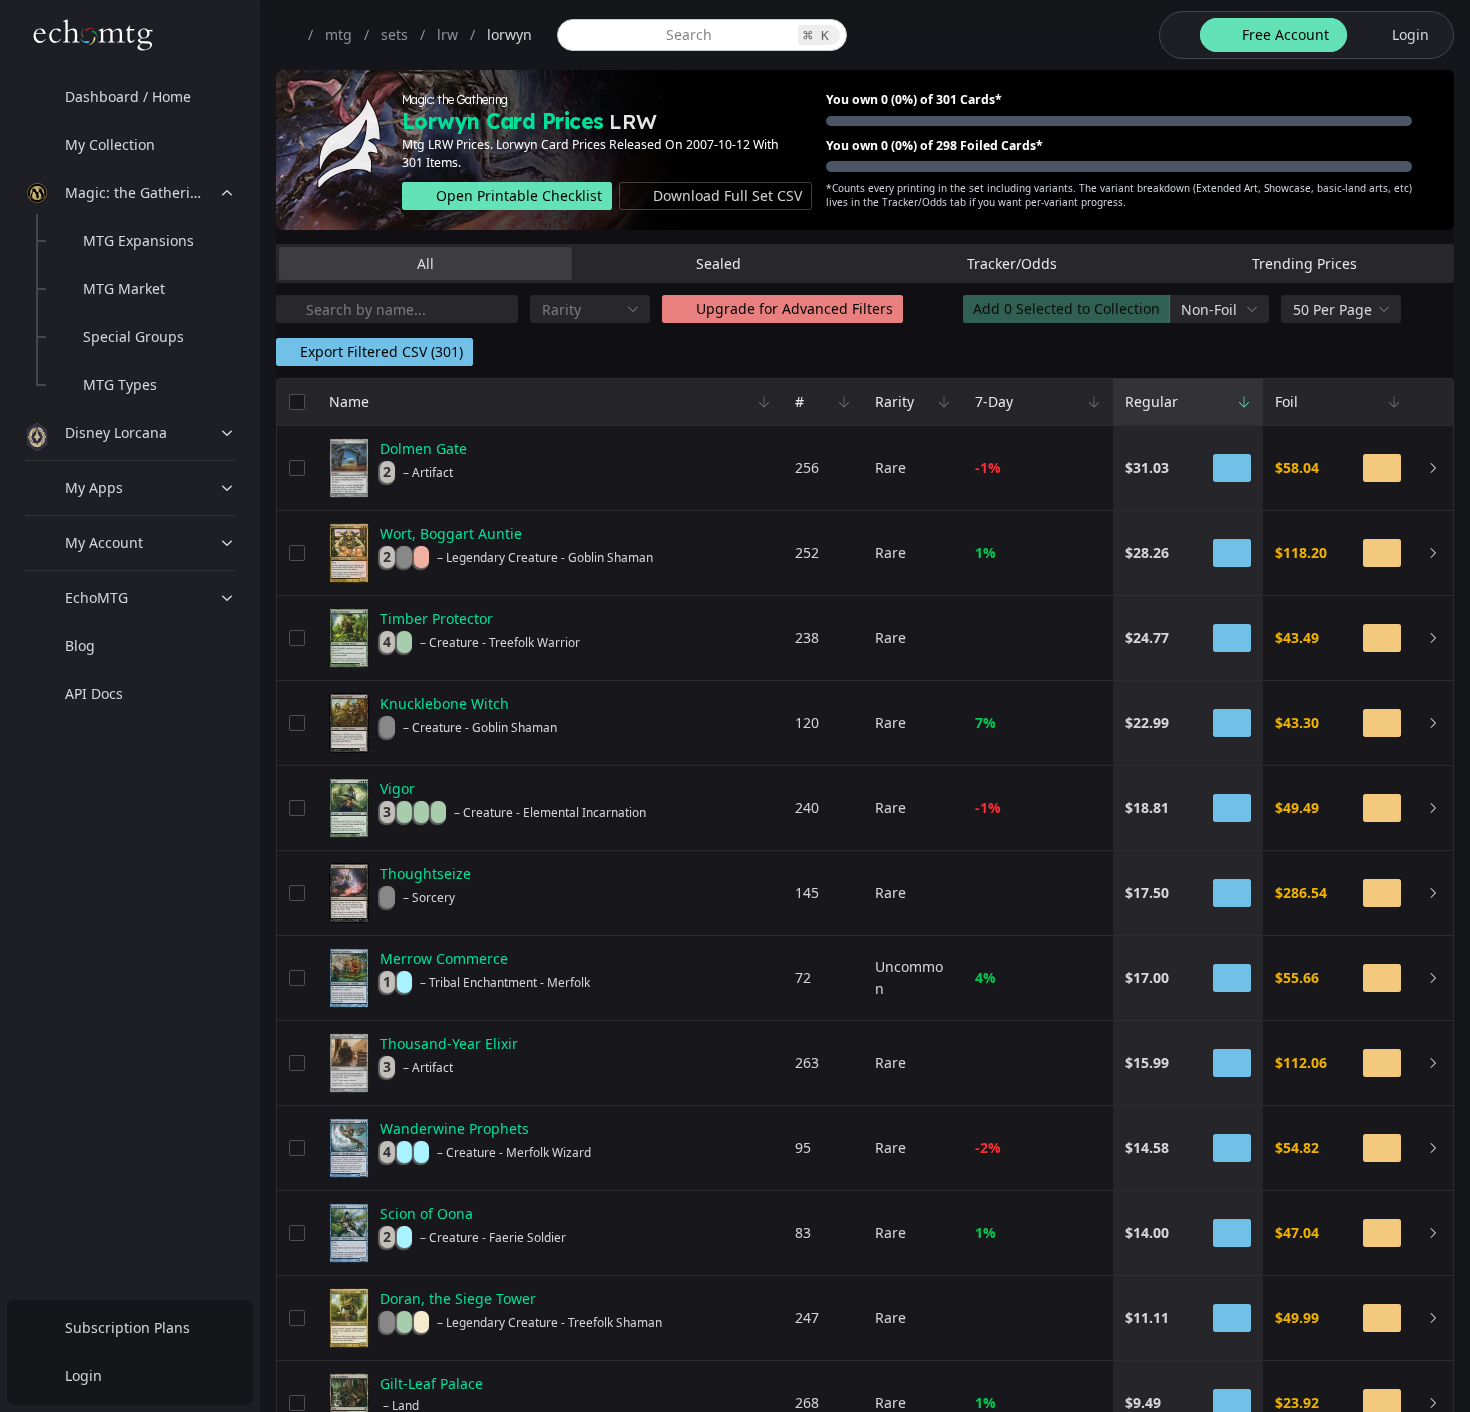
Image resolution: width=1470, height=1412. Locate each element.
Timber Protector (436, 618)
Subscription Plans (127, 1327)
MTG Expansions (138, 240)
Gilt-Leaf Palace (431, 1383)
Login (83, 1375)
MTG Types (120, 384)
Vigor (397, 788)
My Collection (110, 144)
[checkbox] (297, 402)
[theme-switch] (1176, 35)
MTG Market (124, 288)
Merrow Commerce (444, 958)
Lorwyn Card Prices (503, 121)
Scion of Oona (426, 1213)
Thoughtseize (425, 873)
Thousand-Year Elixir (449, 1043)
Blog (80, 645)
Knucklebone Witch (444, 703)
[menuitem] (130, 97)
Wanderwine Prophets (454, 1128)
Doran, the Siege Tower (458, 1298)
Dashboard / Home (128, 96)
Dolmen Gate (423, 448)
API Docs (94, 693)
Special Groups (133, 336)
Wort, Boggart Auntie (451, 533)
